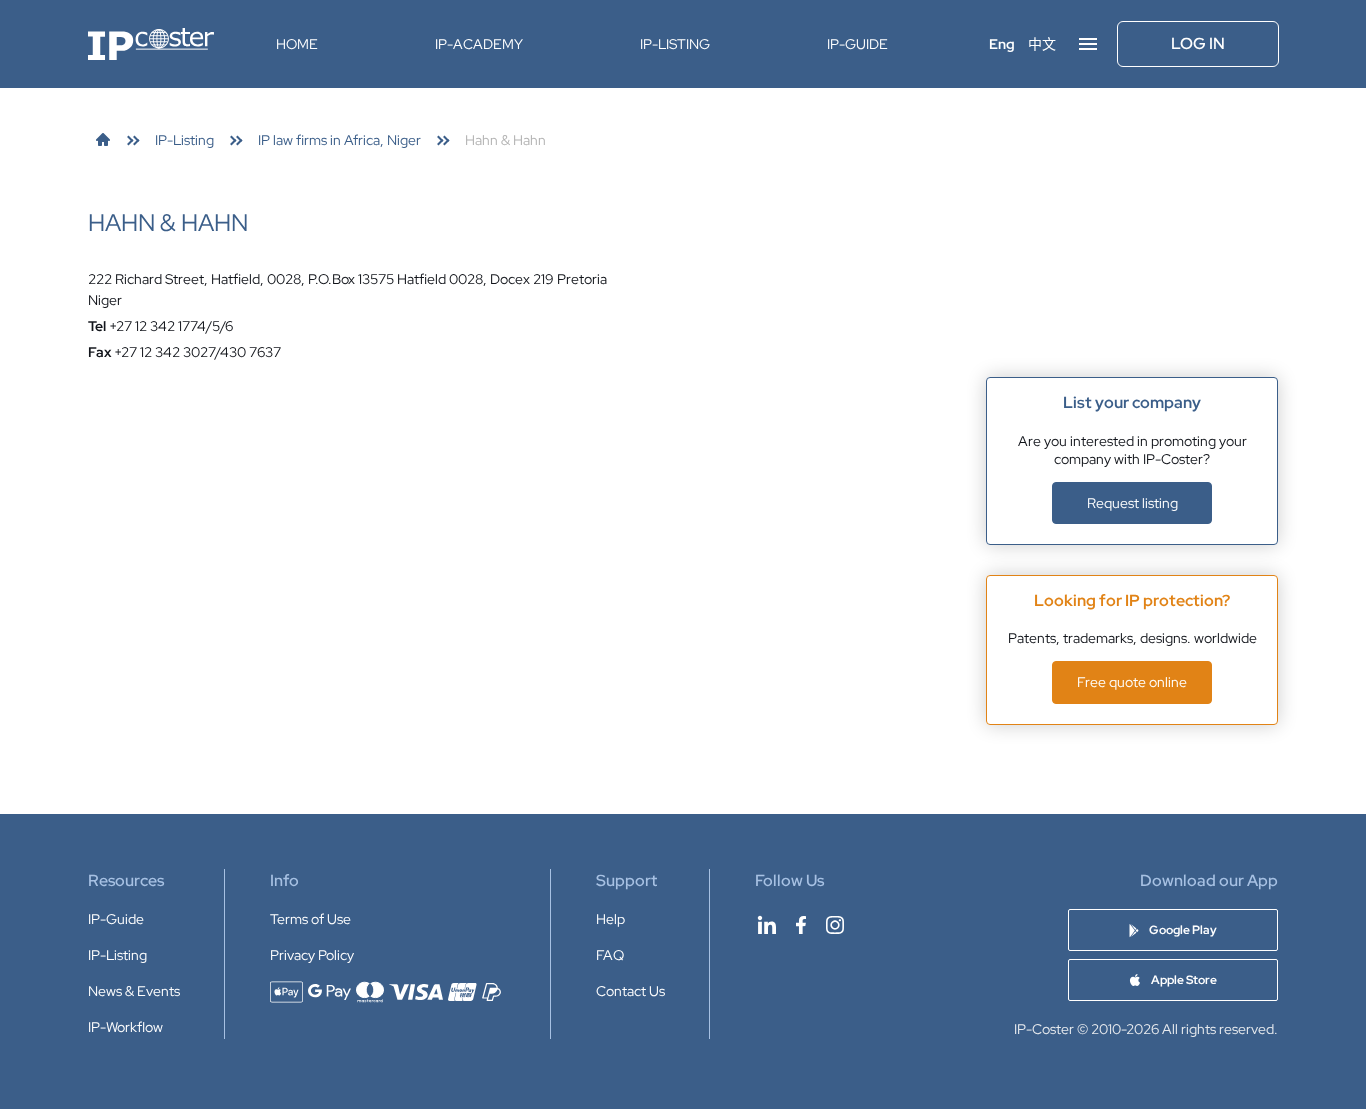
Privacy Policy (312, 955)
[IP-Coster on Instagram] (835, 925)
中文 (1042, 44)
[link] (103, 140)
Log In (1198, 43)
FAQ (610, 955)
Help (610, 919)
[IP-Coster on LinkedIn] (767, 925)
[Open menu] (1088, 44)
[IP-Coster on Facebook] (801, 925)
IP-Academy (479, 44)
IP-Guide (857, 44)
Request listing (1132, 503)
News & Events (134, 991)
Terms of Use (310, 919)
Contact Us (630, 991)
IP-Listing (675, 44)
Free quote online (1132, 682)
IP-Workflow (125, 1027)
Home (297, 44)
